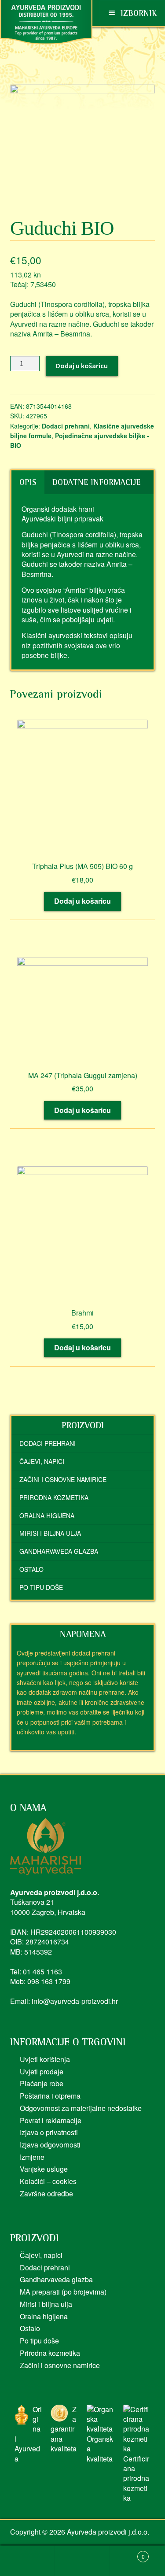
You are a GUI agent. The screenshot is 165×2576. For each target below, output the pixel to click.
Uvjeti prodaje (42, 2072)
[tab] (28, 482)
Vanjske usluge (44, 2169)
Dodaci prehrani (66, 426)
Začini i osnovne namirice (63, 1479)
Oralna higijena (47, 1515)
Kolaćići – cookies (48, 2181)
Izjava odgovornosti (50, 2145)
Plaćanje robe (42, 2083)
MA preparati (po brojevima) (63, 2292)
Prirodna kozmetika (54, 1497)
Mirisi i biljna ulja (50, 1533)
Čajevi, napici (42, 1461)
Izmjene (32, 2157)
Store (27, 2561)
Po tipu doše (41, 1587)
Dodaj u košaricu (82, 366)
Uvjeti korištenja (45, 2059)
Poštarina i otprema (50, 2096)
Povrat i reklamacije (51, 2120)
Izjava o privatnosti (49, 2132)
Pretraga (82, 2561)
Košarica (127, 2553)
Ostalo (31, 1569)
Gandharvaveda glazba (59, 1551)
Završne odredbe (46, 2193)
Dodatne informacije (96, 482)
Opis (28, 482)
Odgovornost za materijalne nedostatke (81, 2108)
